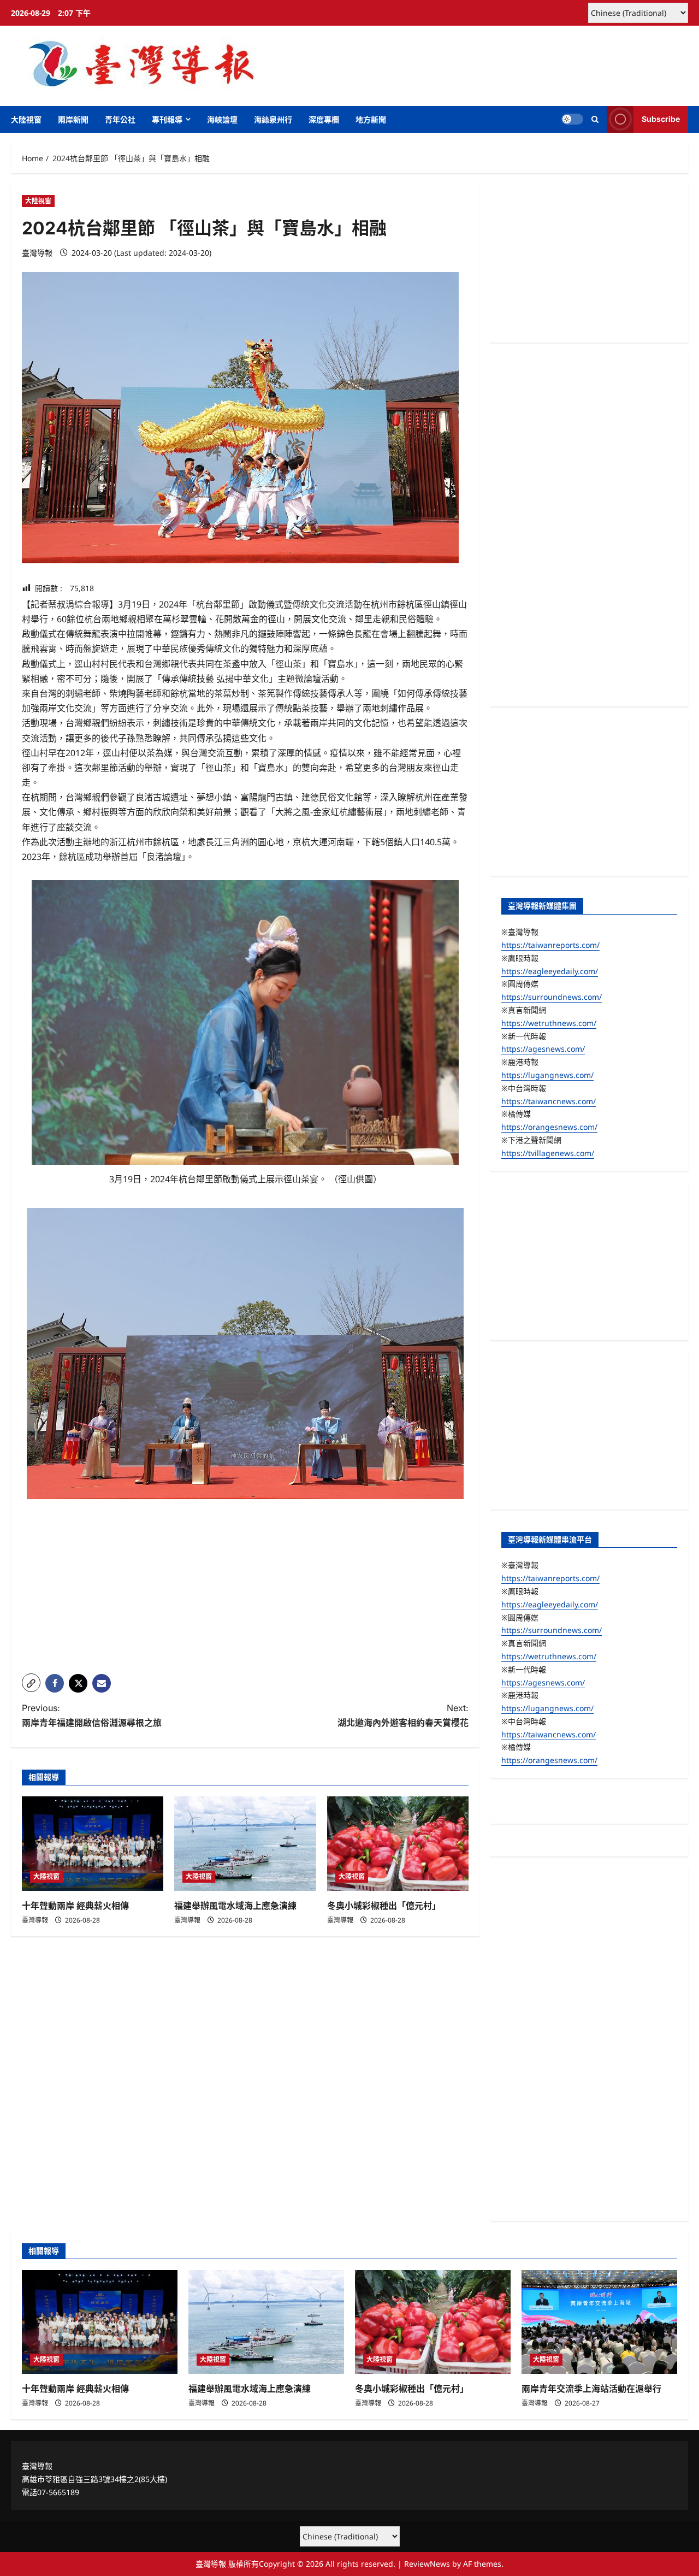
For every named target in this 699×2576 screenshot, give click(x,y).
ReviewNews (427, 2564)
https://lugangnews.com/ (547, 1075)
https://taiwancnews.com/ (549, 1101)
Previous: (92, 1715)
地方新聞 (371, 119)
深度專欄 (324, 119)
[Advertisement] (245, 1589)
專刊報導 (167, 119)
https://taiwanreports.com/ (550, 945)
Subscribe (661, 119)
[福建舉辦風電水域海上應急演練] (245, 1844)
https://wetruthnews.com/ (549, 1023)
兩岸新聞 (73, 119)
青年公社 (120, 119)
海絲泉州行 (273, 119)
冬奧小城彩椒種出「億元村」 (384, 1906)
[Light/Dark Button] (572, 119)
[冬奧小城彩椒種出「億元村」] (398, 1844)
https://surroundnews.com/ (552, 997)
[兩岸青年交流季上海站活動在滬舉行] (599, 2322)
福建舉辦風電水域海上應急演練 (235, 1906)
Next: (403, 1715)
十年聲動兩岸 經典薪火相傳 (75, 1906)
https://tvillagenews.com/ (548, 1153)
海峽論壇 (222, 119)
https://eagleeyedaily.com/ (550, 971)
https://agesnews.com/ (543, 1049)
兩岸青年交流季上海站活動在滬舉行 (591, 2389)
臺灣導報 (37, 253)
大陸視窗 (26, 119)
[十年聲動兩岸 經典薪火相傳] (93, 1844)
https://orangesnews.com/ (549, 1127)
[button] (595, 119)
